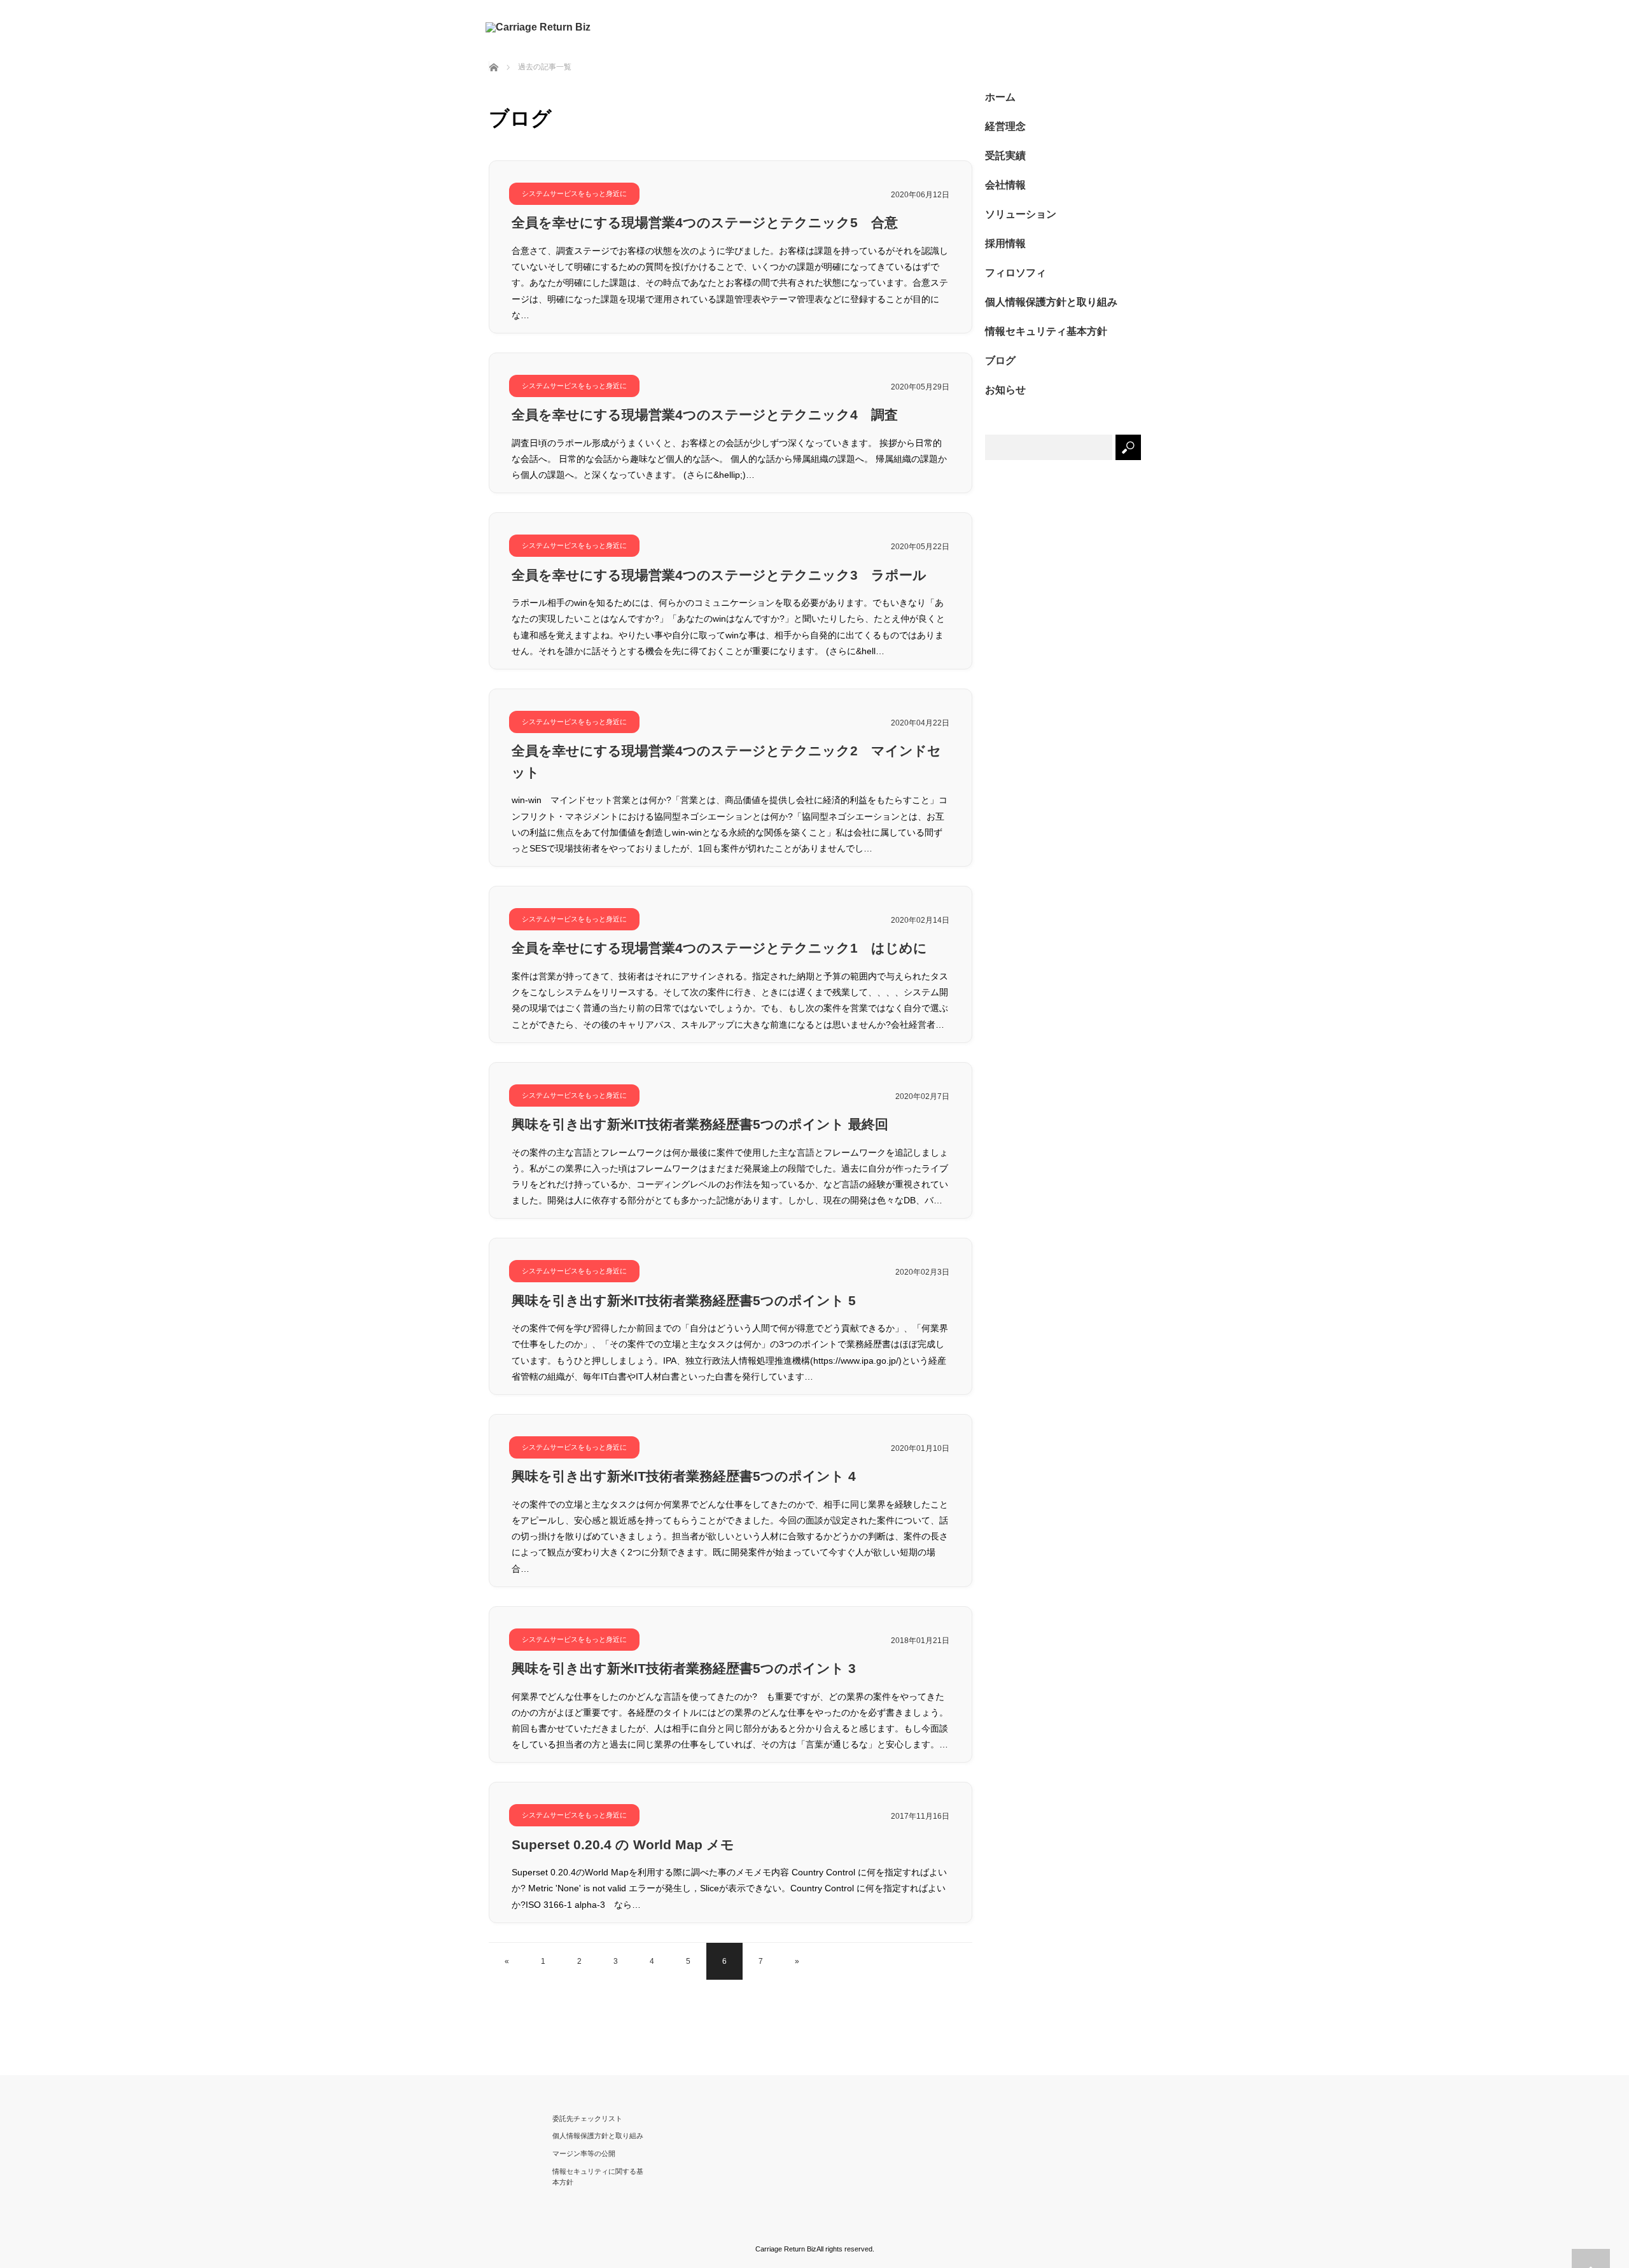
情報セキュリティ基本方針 (1046, 331)
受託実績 (1005, 156)
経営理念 (1005, 126)
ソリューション (1021, 214)
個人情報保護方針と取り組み (1051, 302)
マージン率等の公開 (584, 2153)
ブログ (1000, 360)
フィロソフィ (1016, 273)
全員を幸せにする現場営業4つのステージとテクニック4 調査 (705, 415)
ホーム (1000, 97)
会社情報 (1005, 185)
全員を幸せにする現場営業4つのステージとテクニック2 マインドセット (726, 761)
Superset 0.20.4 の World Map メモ (623, 1844)
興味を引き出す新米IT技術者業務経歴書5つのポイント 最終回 (700, 1124)
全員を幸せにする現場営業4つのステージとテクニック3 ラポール (719, 575)
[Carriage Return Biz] (540, 27)
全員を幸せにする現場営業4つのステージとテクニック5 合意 (705, 222)
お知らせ (1005, 390)
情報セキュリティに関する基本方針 (598, 2177)
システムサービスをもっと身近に (574, 193)
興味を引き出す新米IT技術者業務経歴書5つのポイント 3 (684, 1668)
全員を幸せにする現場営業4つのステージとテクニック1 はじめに (719, 948)
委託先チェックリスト (587, 2118)
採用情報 (1005, 243)
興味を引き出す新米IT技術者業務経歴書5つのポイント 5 (684, 1300)
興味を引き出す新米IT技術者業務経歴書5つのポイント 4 (684, 1476)
